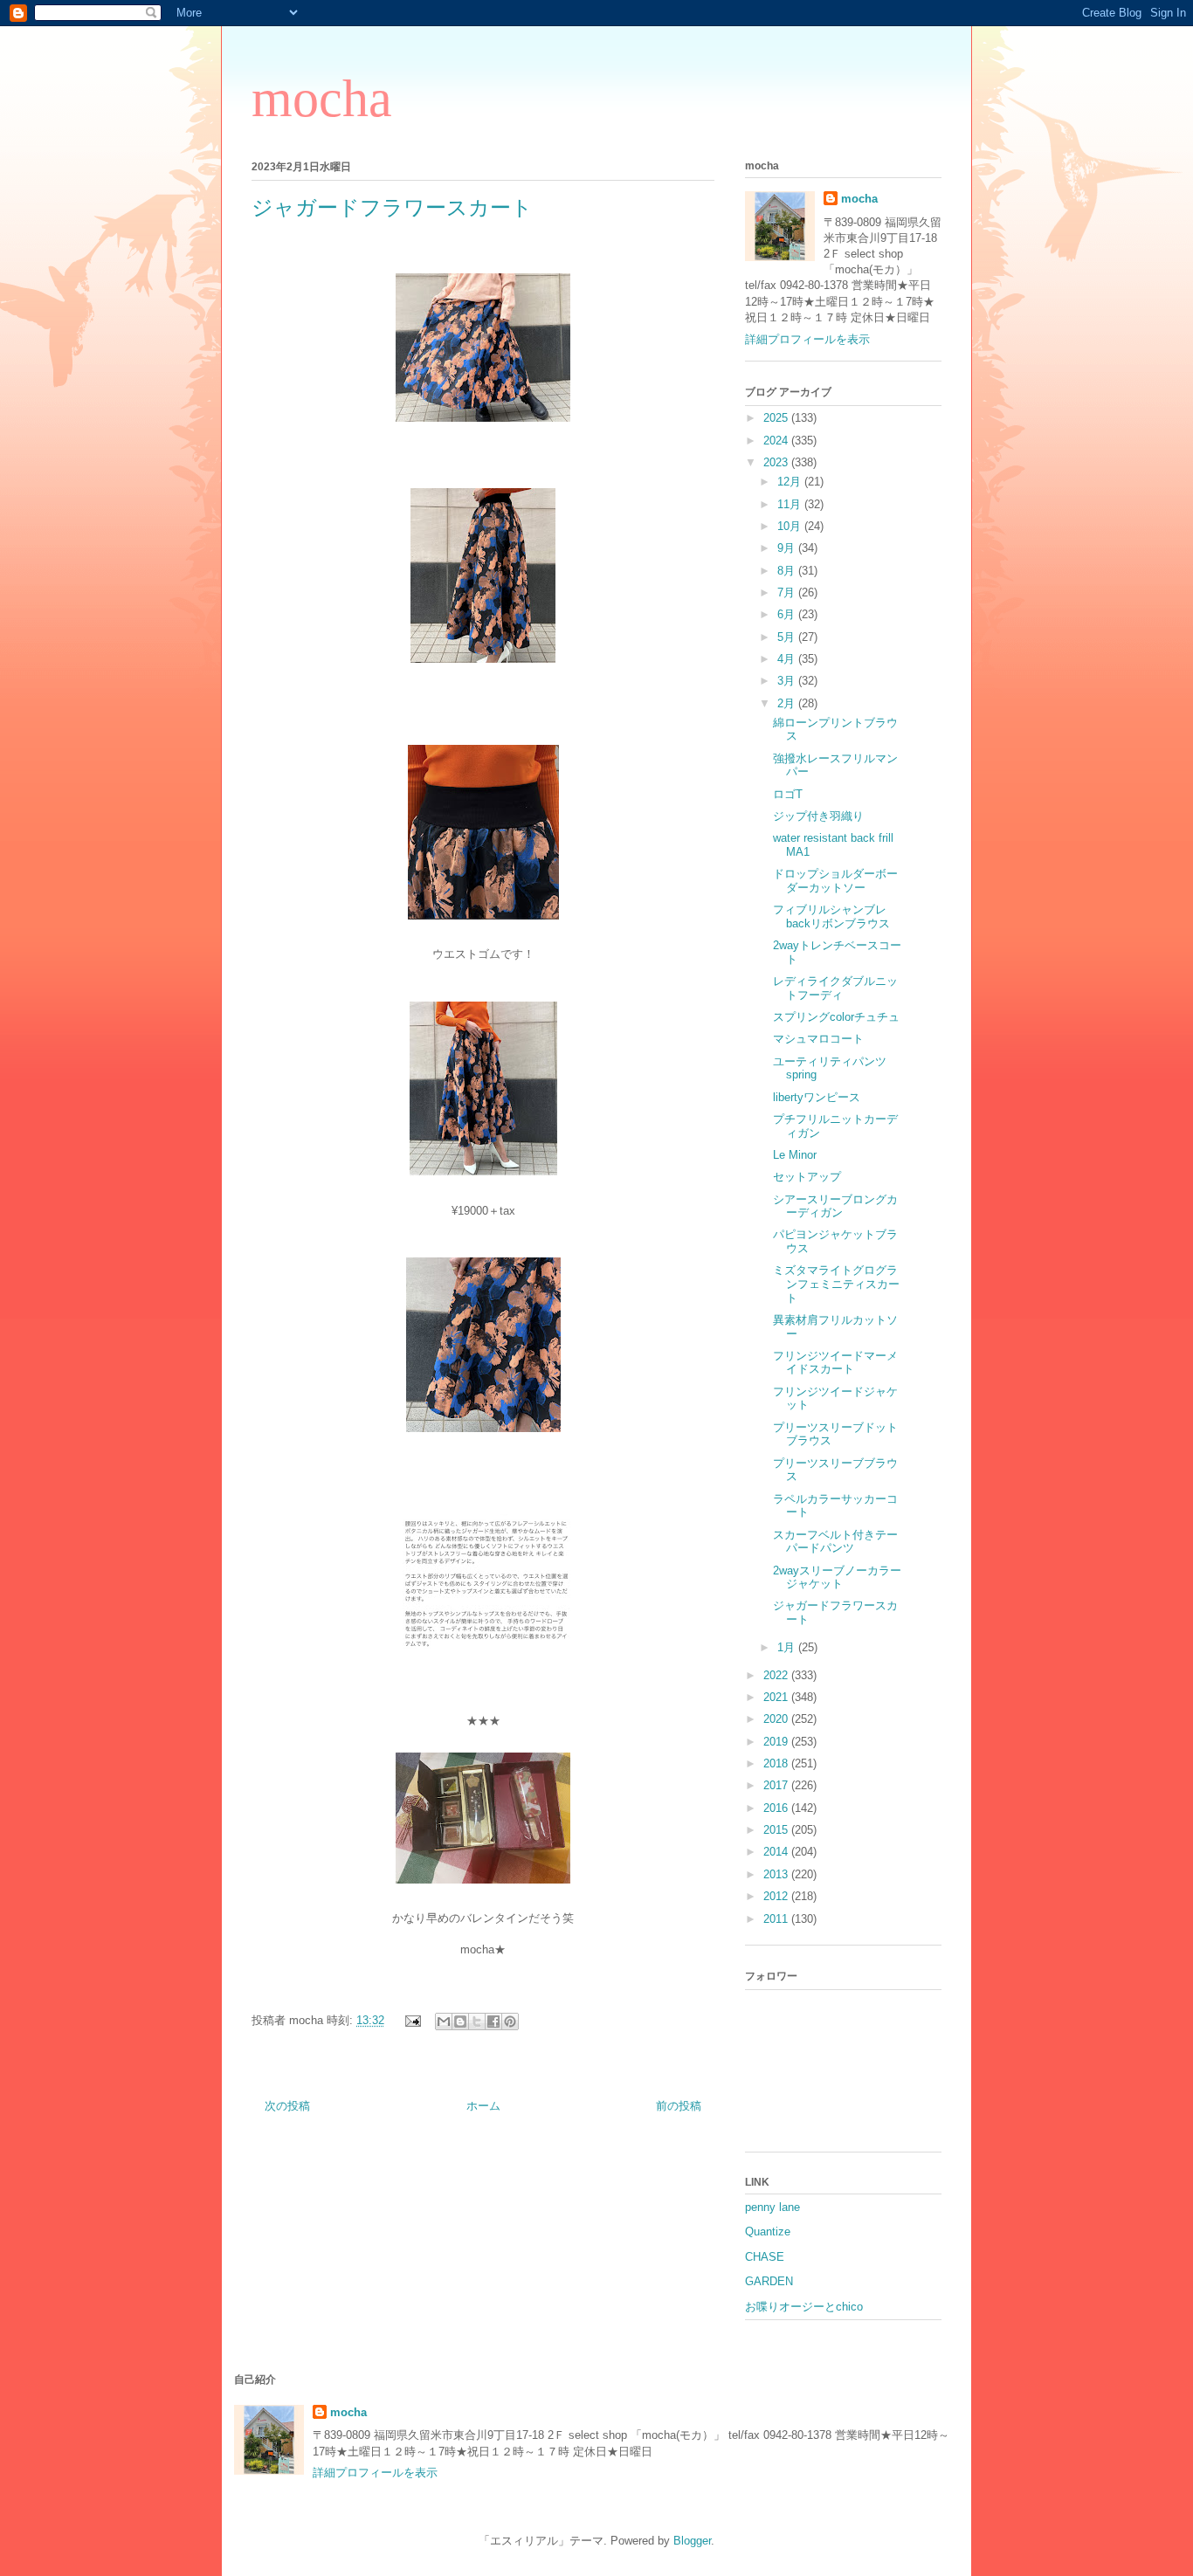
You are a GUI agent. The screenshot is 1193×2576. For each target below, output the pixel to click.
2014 (777, 1852)
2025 (777, 418)
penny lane (772, 2207)
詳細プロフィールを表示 (807, 339)
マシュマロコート (818, 1039)
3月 (788, 681)
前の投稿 (679, 2106)
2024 (777, 441)
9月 (788, 548)
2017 (777, 1785)
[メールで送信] (444, 2022)
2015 (777, 1830)
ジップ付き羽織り (818, 816)
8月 (788, 571)
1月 (788, 1647)
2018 (777, 1763)
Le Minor (795, 1155)
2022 (777, 1675)
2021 (777, 1697)
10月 (791, 526)
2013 (777, 1874)
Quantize (768, 2232)
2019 (777, 1742)
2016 (777, 1808)
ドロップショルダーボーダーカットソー (835, 881)
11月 (791, 504)
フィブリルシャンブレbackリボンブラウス (831, 916)
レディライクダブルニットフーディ (835, 988)
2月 (788, 703)
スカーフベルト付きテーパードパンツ (835, 1542)
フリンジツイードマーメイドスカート (835, 1363)
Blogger (692, 2541)
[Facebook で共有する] (493, 2022)
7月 (788, 592)
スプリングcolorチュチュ (836, 1017)
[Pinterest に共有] (510, 2022)
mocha (322, 99)
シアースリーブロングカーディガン (835, 1206)
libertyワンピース (817, 1097)
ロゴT (788, 794)
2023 (777, 462)
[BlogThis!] (460, 2022)
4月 (788, 659)
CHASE (765, 2257)
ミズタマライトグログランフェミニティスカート (836, 1284)
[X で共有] (477, 2022)
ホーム (483, 2106)
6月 (788, 614)
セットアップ (807, 1177)
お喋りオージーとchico (804, 2307)
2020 (777, 1719)
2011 (777, 1919)
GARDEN (769, 2281)
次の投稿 (287, 2106)
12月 (791, 482)
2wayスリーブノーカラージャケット (837, 1577)
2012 (777, 1896)
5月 (788, 637)
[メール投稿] (412, 2020)
